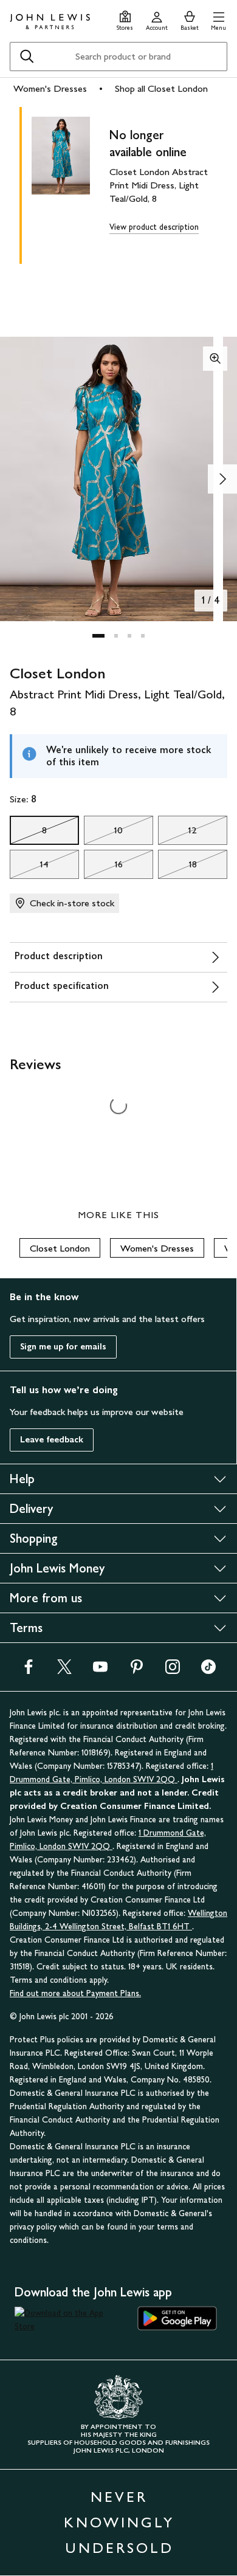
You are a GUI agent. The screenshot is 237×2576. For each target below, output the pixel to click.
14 (29, 867)
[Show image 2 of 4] (222, 479)
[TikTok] (208, 1671)
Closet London (60, 1248)
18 (177, 867)
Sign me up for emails (63, 1347)
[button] (218, 19)
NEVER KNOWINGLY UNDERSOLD (119, 2522)
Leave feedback (52, 1440)
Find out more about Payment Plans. (75, 1993)
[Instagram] (173, 1671)
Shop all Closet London (161, 88)
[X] (64, 1671)
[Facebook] (29, 1671)
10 (103, 833)
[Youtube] (100, 1671)
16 (103, 867)
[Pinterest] (137, 1671)
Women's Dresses (50, 88)
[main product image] (70, 183)
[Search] (27, 57)
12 (177, 833)
